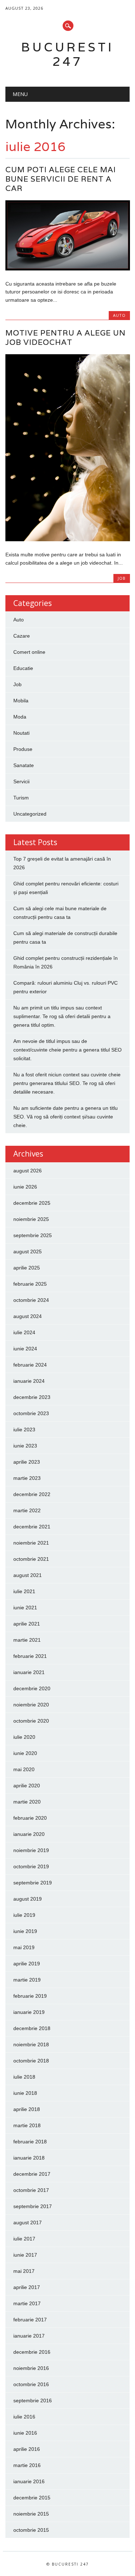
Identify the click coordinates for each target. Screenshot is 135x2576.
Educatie (23, 668)
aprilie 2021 (27, 1624)
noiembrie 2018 (31, 2044)
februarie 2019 (30, 1996)
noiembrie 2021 (31, 1543)
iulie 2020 (24, 1737)
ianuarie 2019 (29, 2012)
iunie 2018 (25, 2093)
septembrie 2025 (33, 1235)
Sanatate (24, 765)
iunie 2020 (25, 1753)
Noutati (21, 733)
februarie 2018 (30, 2142)
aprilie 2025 (27, 1268)
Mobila (21, 701)
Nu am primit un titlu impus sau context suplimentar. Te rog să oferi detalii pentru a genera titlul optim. (62, 1016)
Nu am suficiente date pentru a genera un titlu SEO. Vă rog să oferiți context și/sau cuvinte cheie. (66, 1117)
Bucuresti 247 (67, 54)
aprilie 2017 (27, 2287)
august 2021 (28, 1575)
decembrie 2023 (32, 1397)
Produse (23, 749)
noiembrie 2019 (31, 1850)
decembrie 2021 (32, 1527)
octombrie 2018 (31, 2061)
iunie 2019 (25, 1931)
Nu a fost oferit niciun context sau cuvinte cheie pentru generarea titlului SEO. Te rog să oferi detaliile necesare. (67, 1083)
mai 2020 (24, 1769)
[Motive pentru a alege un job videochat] (67, 539)
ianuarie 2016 (29, 2481)
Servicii (21, 781)
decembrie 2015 (32, 2498)
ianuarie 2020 (29, 1834)
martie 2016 (27, 2465)
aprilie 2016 (27, 2449)
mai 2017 (24, 2271)
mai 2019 (24, 1947)
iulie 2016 (24, 2417)
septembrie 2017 (33, 2206)
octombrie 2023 (31, 1413)
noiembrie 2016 (31, 2368)
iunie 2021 (25, 1608)
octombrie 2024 (31, 1300)
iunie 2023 (25, 1446)
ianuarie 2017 (29, 2336)
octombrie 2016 (31, 2384)
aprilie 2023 (27, 1462)
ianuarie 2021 (29, 1672)
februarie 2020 (30, 1818)
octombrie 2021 (31, 1559)
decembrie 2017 (32, 2174)
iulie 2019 (24, 1915)
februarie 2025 (30, 1284)
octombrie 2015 (31, 2530)
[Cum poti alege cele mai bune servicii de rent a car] (67, 269)
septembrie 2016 (33, 2401)
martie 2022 (27, 1510)
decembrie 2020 (32, 1688)
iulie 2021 (24, 1591)
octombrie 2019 (31, 1866)
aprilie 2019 (27, 1964)
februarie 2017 (30, 2320)
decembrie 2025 (32, 1203)
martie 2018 (27, 2125)
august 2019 (28, 1899)
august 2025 (28, 1251)
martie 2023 (27, 1478)
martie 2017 (27, 2303)
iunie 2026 (25, 1187)
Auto (119, 315)
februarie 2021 (30, 1656)
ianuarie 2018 (29, 2158)
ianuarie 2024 (29, 1381)
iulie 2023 (24, 1430)
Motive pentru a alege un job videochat (66, 338)
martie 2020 (27, 1802)
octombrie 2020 (31, 1721)
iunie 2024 (25, 1349)
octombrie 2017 (31, 2190)
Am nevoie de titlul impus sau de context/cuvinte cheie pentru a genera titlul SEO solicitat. (67, 1050)
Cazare (22, 636)
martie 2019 (27, 1980)
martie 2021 (27, 1640)
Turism (21, 798)
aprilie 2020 (27, 1786)
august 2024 (28, 1316)
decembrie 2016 (32, 2352)
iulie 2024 (24, 1332)
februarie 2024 (30, 1365)
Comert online (29, 652)
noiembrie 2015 (31, 2514)
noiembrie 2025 (31, 1219)
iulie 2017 (24, 2239)
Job (122, 578)
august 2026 (28, 1171)
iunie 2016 (25, 2433)
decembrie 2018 (32, 2028)
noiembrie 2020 (31, 1705)
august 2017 (28, 2222)
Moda (20, 717)
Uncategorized (30, 814)
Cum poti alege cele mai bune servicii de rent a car (61, 179)
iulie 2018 (24, 2077)
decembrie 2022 (32, 1494)
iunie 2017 (25, 2255)
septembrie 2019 (33, 1883)
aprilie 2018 (27, 2109)
